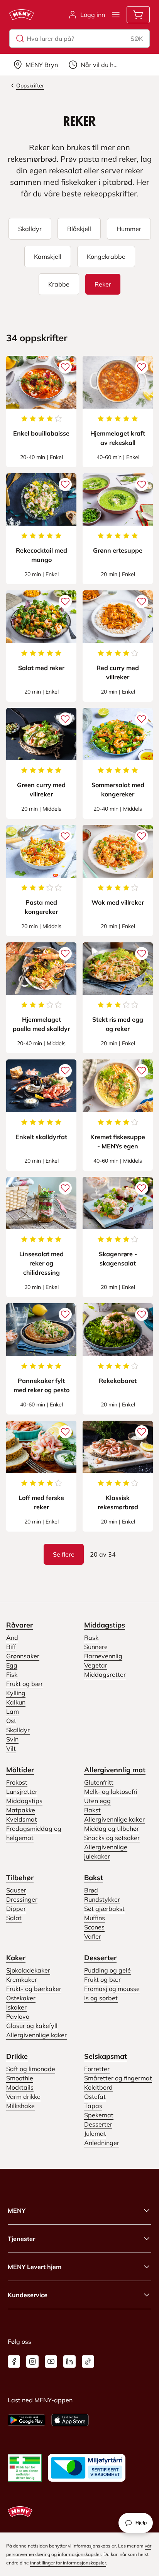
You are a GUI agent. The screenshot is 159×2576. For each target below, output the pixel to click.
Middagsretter (105, 1674)
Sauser (16, 1890)
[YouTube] (51, 2361)
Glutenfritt (99, 1782)
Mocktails (20, 2087)
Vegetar (96, 1665)
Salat (14, 1918)
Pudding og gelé (107, 1970)
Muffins (95, 1918)
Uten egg (97, 1801)
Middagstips (105, 1625)
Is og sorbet (101, 1998)
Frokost (17, 1782)
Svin (12, 1739)
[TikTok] (88, 2361)
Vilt (11, 1748)
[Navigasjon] (116, 15)
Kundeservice (28, 2295)
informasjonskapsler (79, 2554)
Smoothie (20, 2078)
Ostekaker (21, 1998)
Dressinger (22, 1899)
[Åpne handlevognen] (138, 15)
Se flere (64, 1554)
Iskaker (16, 2007)
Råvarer (19, 1625)
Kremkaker (22, 1979)
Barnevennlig (103, 1656)
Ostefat (95, 2097)
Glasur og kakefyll (32, 2026)
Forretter (97, 2069)
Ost (11, 1721)
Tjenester (21, 2239)
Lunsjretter (22, 1792)
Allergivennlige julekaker (106, 1852)
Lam (13, 1711)
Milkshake (20, 2106)
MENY (17, 2211)
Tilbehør (20, 1878)
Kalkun (16, 1702)
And (12, 1637)
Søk (137, 39)
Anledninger (102, 2143)
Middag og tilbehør (112, 1829)
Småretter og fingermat (118, 2078)
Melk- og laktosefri (111, 1792)
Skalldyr (18, 1730)
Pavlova (18, 2016)
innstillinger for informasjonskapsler (68, 2563)
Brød (91, 1890)
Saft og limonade (31, 2069)
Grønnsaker (23, 1656)
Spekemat (99, 2115)
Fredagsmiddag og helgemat (34, 1833)
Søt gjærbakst (104, 1909)
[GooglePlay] (26, 2420)
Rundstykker (102, 1899)
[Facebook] (14, 2361)
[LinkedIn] (69, 2361)
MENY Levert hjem (35, 2267)
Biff (11, 1647)
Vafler (93, 1936)
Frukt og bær (25, 1684)
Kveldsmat (22, 1819)
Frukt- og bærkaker (34, 1989)
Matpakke (21, 1810)
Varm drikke (23, 2097)
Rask (91, 1637)
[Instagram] (32, 2361)
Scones (94, 1927)
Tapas (93, 2106)
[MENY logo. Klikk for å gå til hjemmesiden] (22, 15)
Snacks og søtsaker (112, 1838)
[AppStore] (70, 2420)
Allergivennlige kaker (114, 1819)
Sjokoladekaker (28, 1970)
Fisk (12, 1674)
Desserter (100, 1958)
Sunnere (96, 1647)
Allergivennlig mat (115, 1770)
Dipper (16, 1909)
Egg (12, 1665)
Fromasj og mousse (112, 1989)
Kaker (16, 1958)
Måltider (20, 1770)
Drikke (17, 2056)
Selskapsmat (106, 2056)
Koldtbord (98, 2087)
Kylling (16, 1693)
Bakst (92, 1810)
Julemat (95, 2134)
